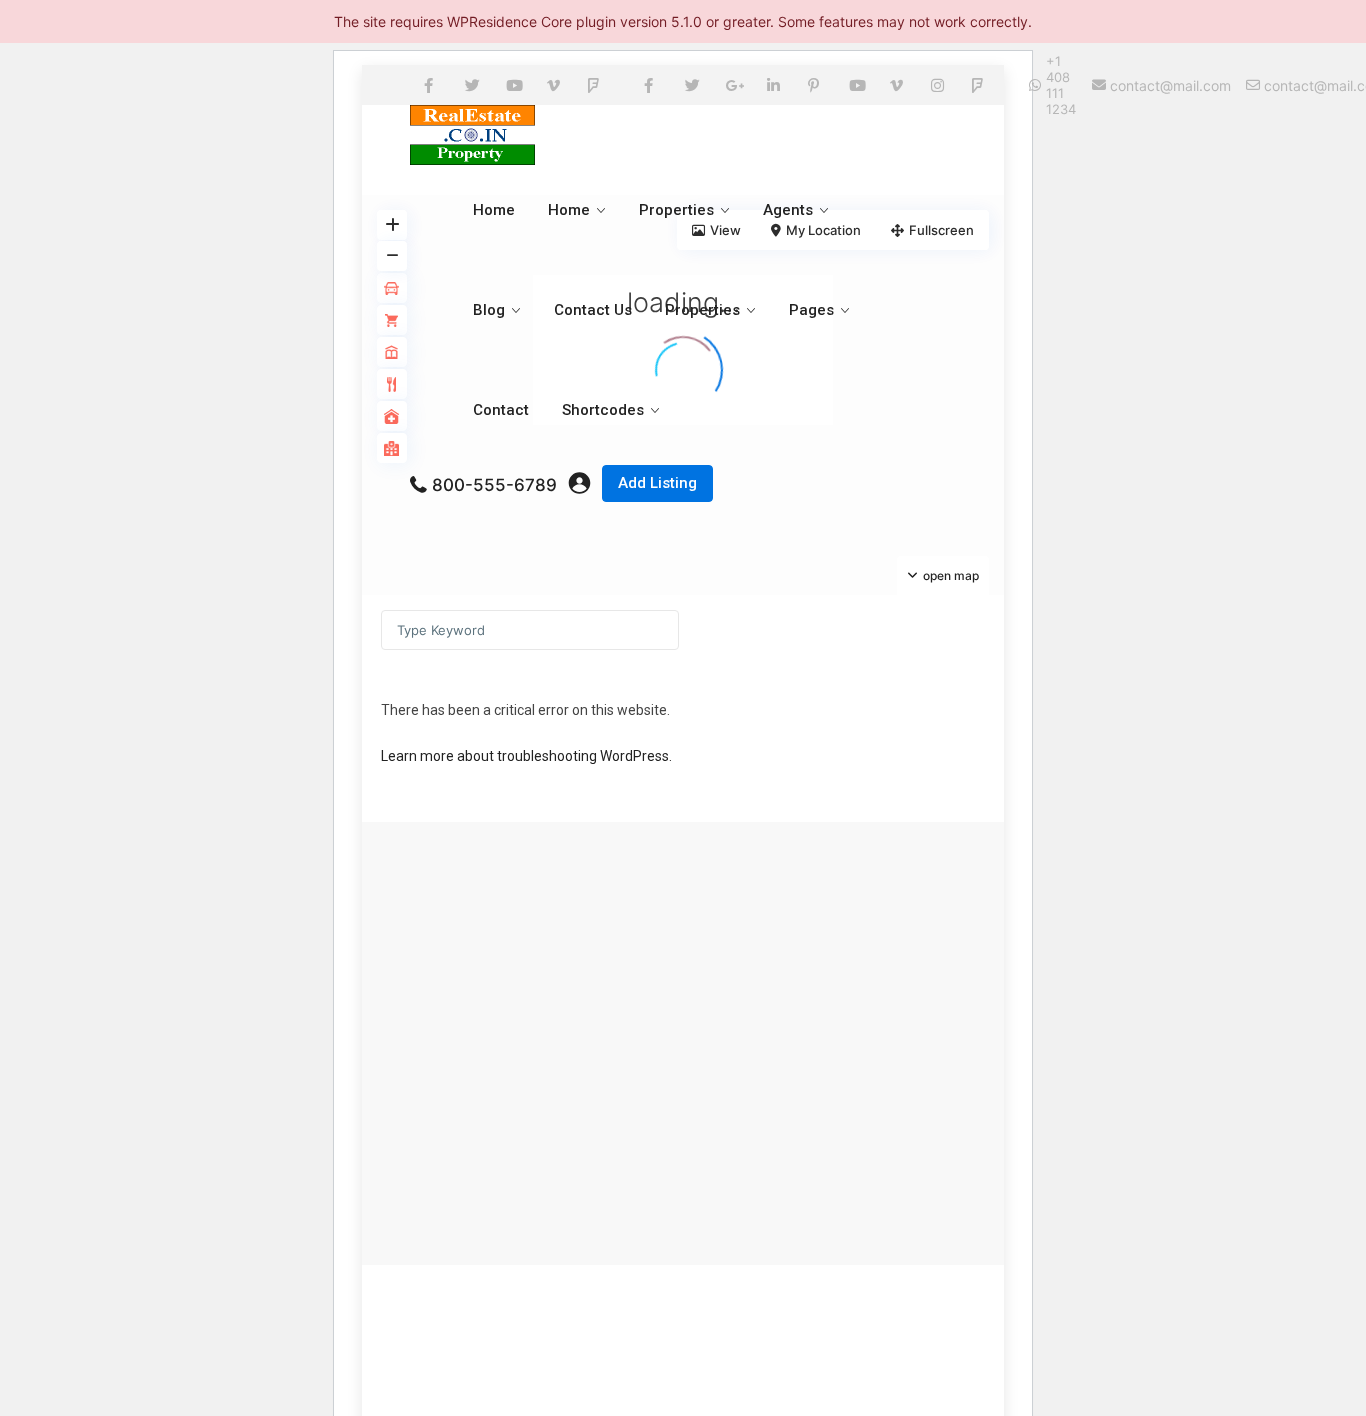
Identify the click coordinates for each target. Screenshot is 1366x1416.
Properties (676, 210)
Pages (811, 310)
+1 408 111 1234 (1061, 85)
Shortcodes (603, 410)
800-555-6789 (494, 485)
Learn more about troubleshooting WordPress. (526, 756)
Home (494, 210)
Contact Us (593, 310)
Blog (489, 310)
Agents (788, 210)
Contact (501, 410)
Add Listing (657, 483)
